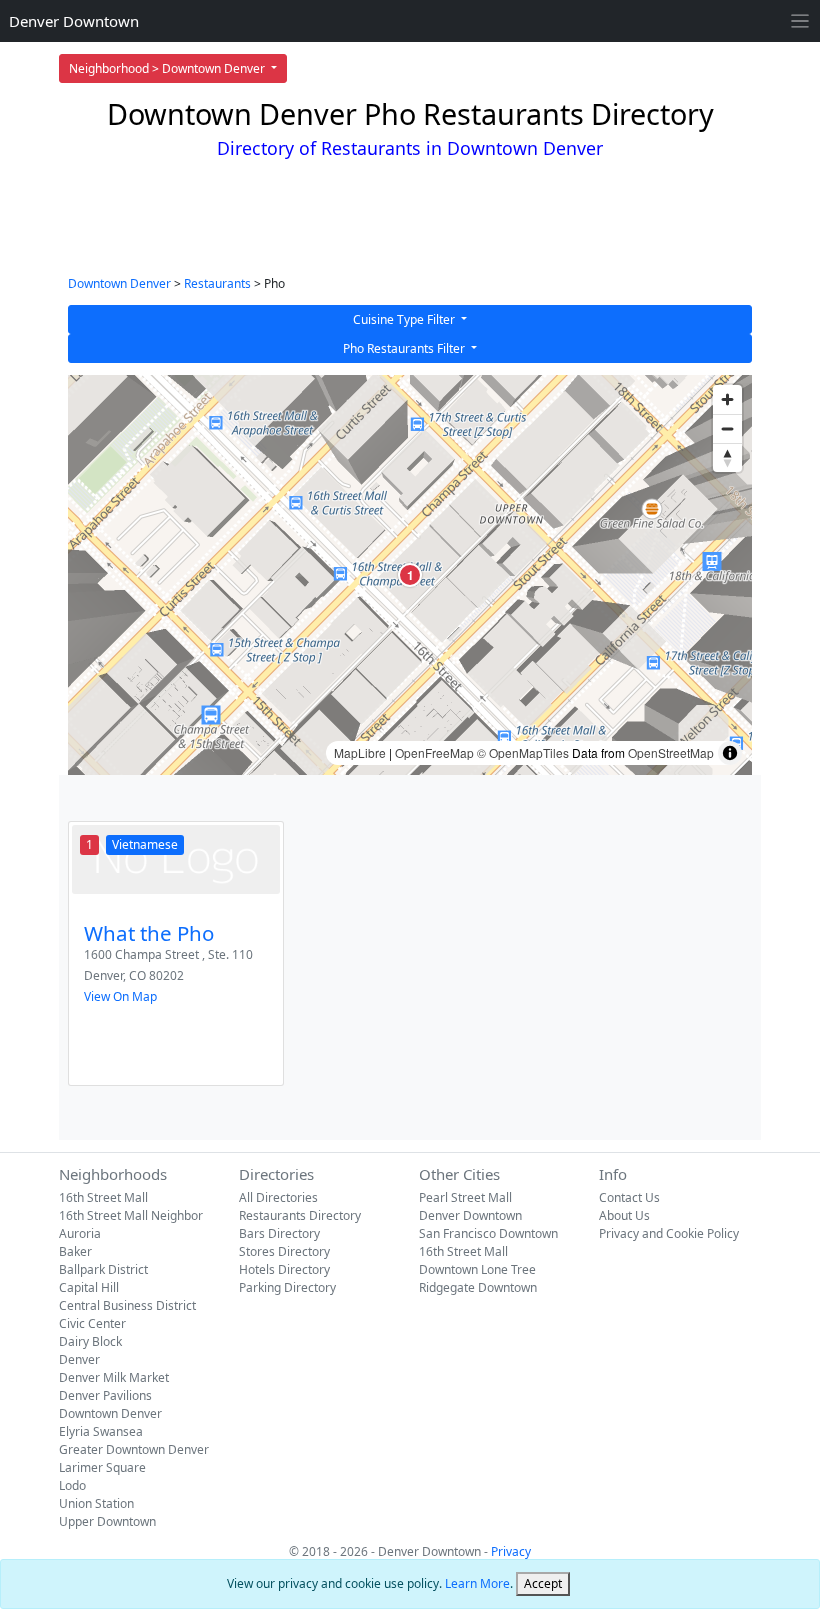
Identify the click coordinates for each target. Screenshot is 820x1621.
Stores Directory (284, 1251)
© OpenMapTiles (523, 752)
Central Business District (127, 1305)
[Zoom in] (727, 399)
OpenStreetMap (671, 752)
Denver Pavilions (105, 1395)
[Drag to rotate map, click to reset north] (727, 457)
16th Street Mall (103, 1197)
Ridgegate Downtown (478, 1287)
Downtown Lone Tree (477, 1269)
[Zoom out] (727, 428)
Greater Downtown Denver (134, 1449)
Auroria (80, 1233)
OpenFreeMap (434, 752)
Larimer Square (102, 1467)
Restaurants (217, 283)
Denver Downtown (74, 21)
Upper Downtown (107, 1521)
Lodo (72, 1485)
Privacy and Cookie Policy (669, 1233)
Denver (79, 1359)
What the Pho (149, 933)
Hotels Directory (284, 1269)
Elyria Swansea (101, 1431)
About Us (624, 1215)
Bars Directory (279, 1233)
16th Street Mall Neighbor (131, 1215)
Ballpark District (103, 1269)
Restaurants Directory (300, 1215)
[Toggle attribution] (730, 753)
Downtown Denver (119, 283)
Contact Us (629, 1197)
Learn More (477, 1583)
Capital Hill (89, 1287)
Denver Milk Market (114, 1377)
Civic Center (92, 1323)
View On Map (120, 996)
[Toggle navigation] (800, 21)
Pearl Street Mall (465, 1197)
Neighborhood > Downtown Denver (168, 68)
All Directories (278, 1197)
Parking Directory (287, 1287)
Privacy (511, 1551)
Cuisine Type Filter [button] (405, 319)
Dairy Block (90, 1341)
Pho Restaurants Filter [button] (405, 348)
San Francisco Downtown (488, 1233)
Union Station (96, 1503)
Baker (75, 1251)
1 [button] (410, 575)
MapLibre (360, 752)
